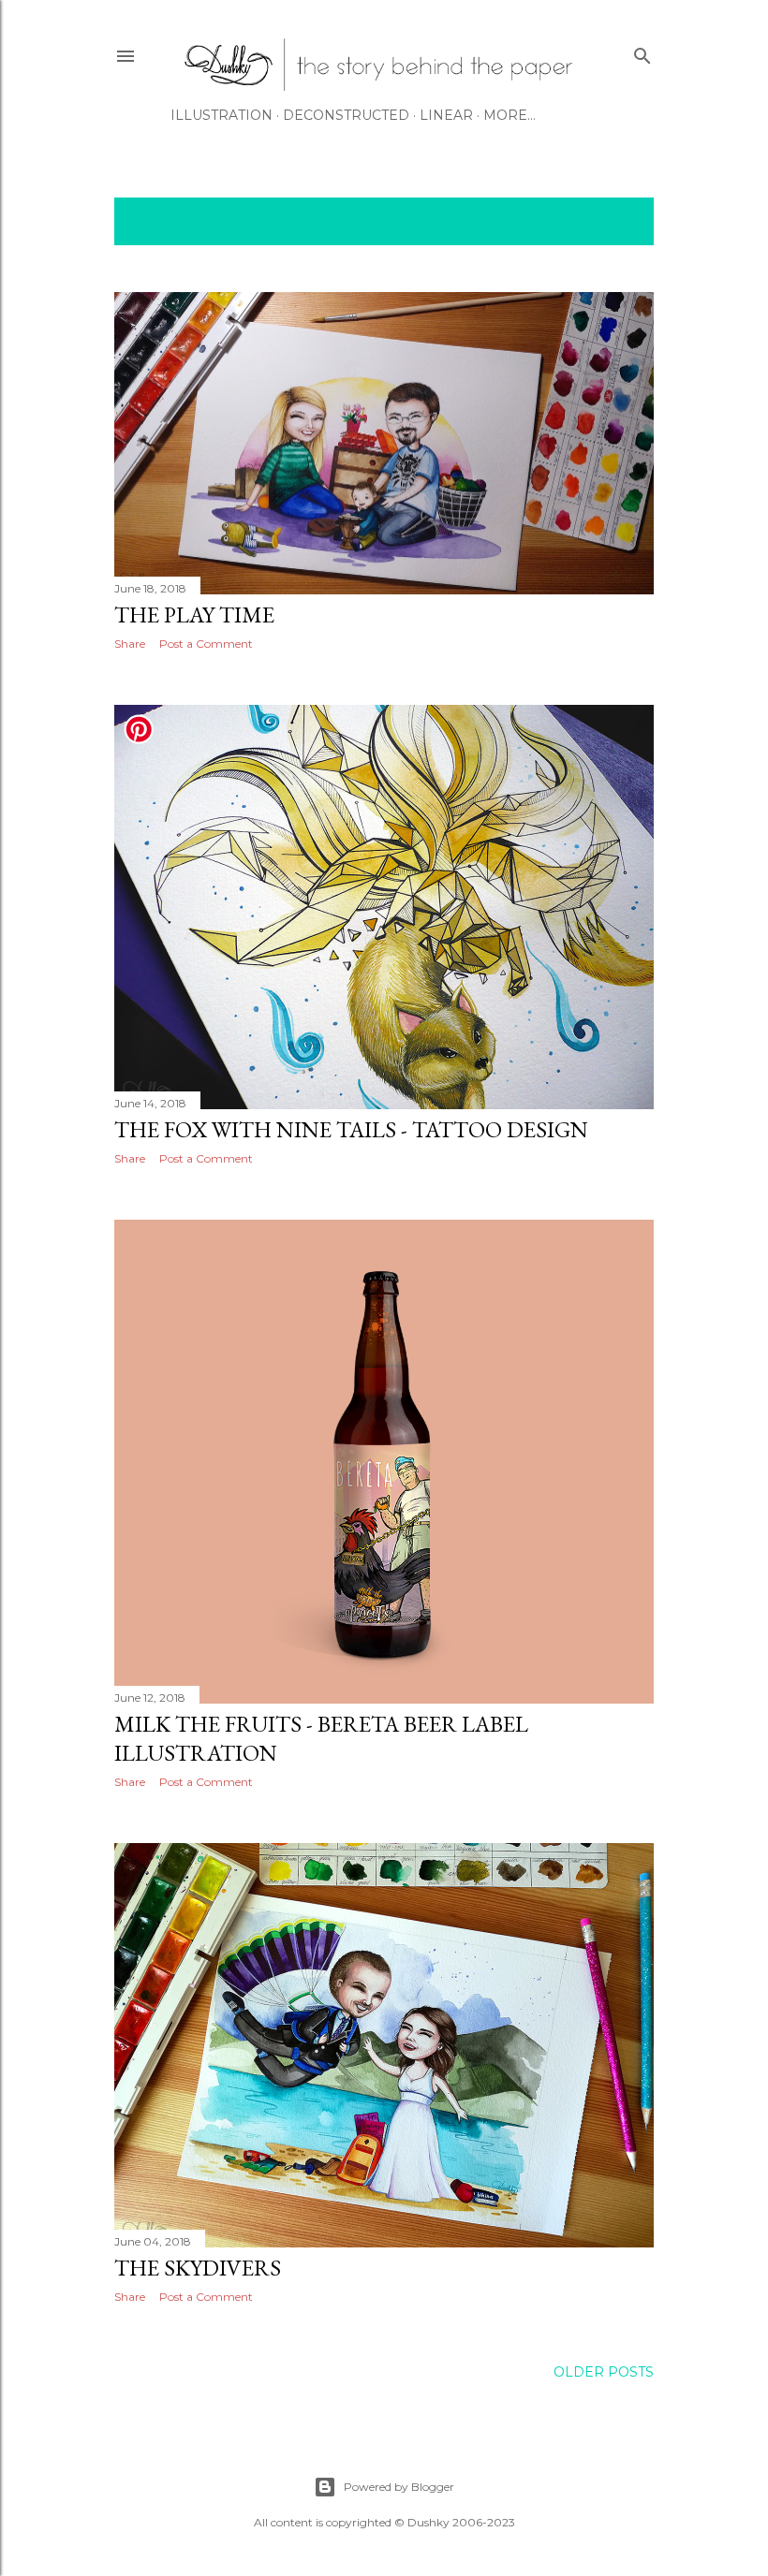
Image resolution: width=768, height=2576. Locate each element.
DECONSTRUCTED (346, 115)
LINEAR (446, 115)
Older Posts (604, 2372)
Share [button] (130, 644)
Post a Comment (206, 644)
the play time (194, 615)
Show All (604, 221)
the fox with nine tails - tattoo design (351, 1129)
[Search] (642, 52)
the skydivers (198, 2268)
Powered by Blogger (399, 2487)
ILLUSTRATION (222, 115)
